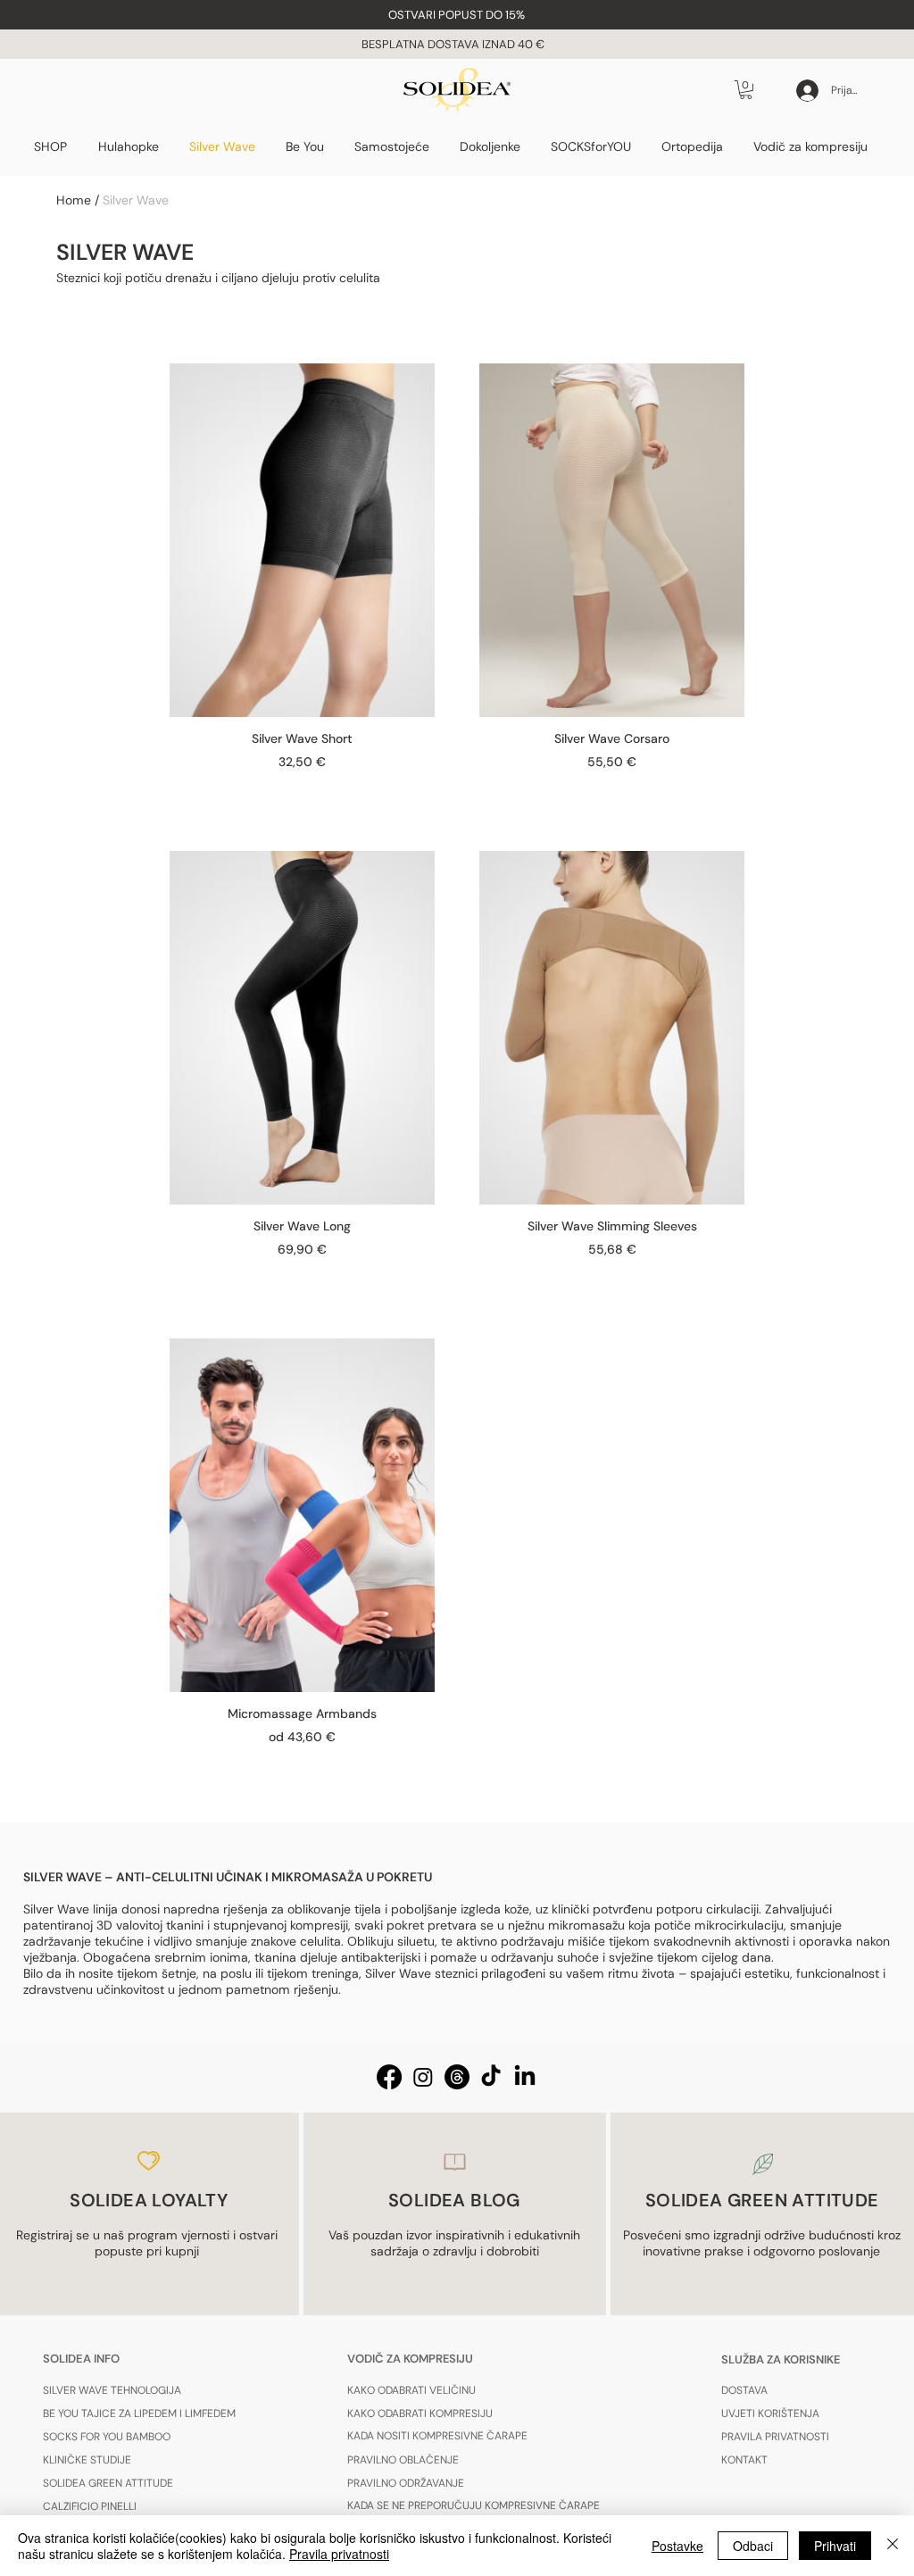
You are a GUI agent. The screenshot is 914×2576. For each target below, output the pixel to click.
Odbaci (753, 2546)
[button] (457, 15)
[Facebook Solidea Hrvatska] (389, 2077)
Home (74, 200)
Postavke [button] (677, 2546)
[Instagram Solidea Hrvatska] (423, 2077)
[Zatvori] (893, 2546)
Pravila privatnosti (339, 2554)
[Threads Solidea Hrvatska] (457, 2077)
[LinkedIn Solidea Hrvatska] (525, 2077)
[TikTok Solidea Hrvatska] (491, 2077)
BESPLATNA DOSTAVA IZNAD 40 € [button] (454, 44)
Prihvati (835, 2546)
